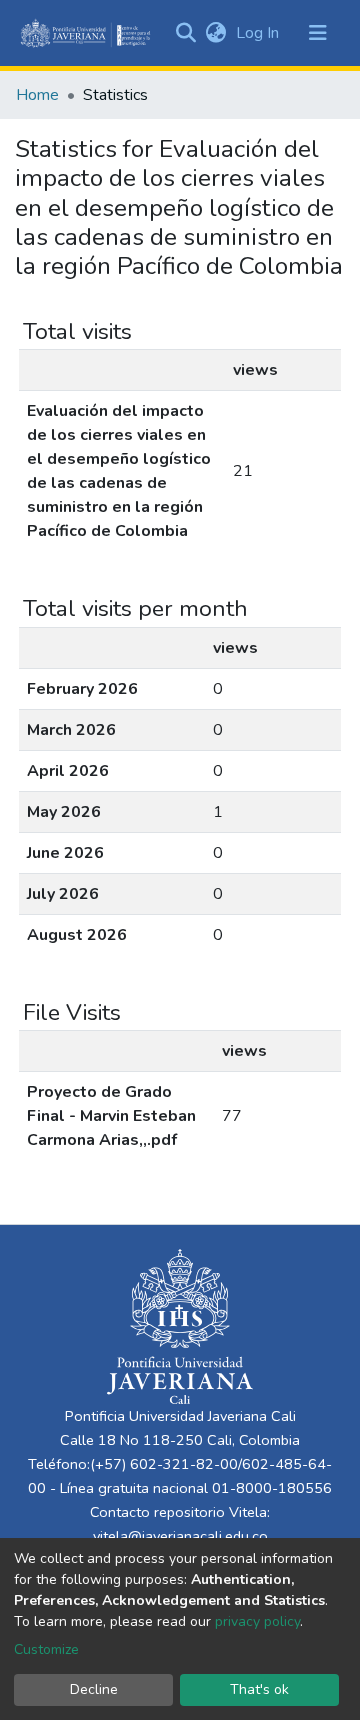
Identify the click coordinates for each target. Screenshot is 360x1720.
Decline (94, 1689)
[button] (215, 33)
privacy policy (257, 1621)
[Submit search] (185, 33)
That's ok (259, 1689)
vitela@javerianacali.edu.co (180, 1536)
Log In (259, 33)
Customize (46, 1649)
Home (37, 95)
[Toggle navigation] (318, 33)
